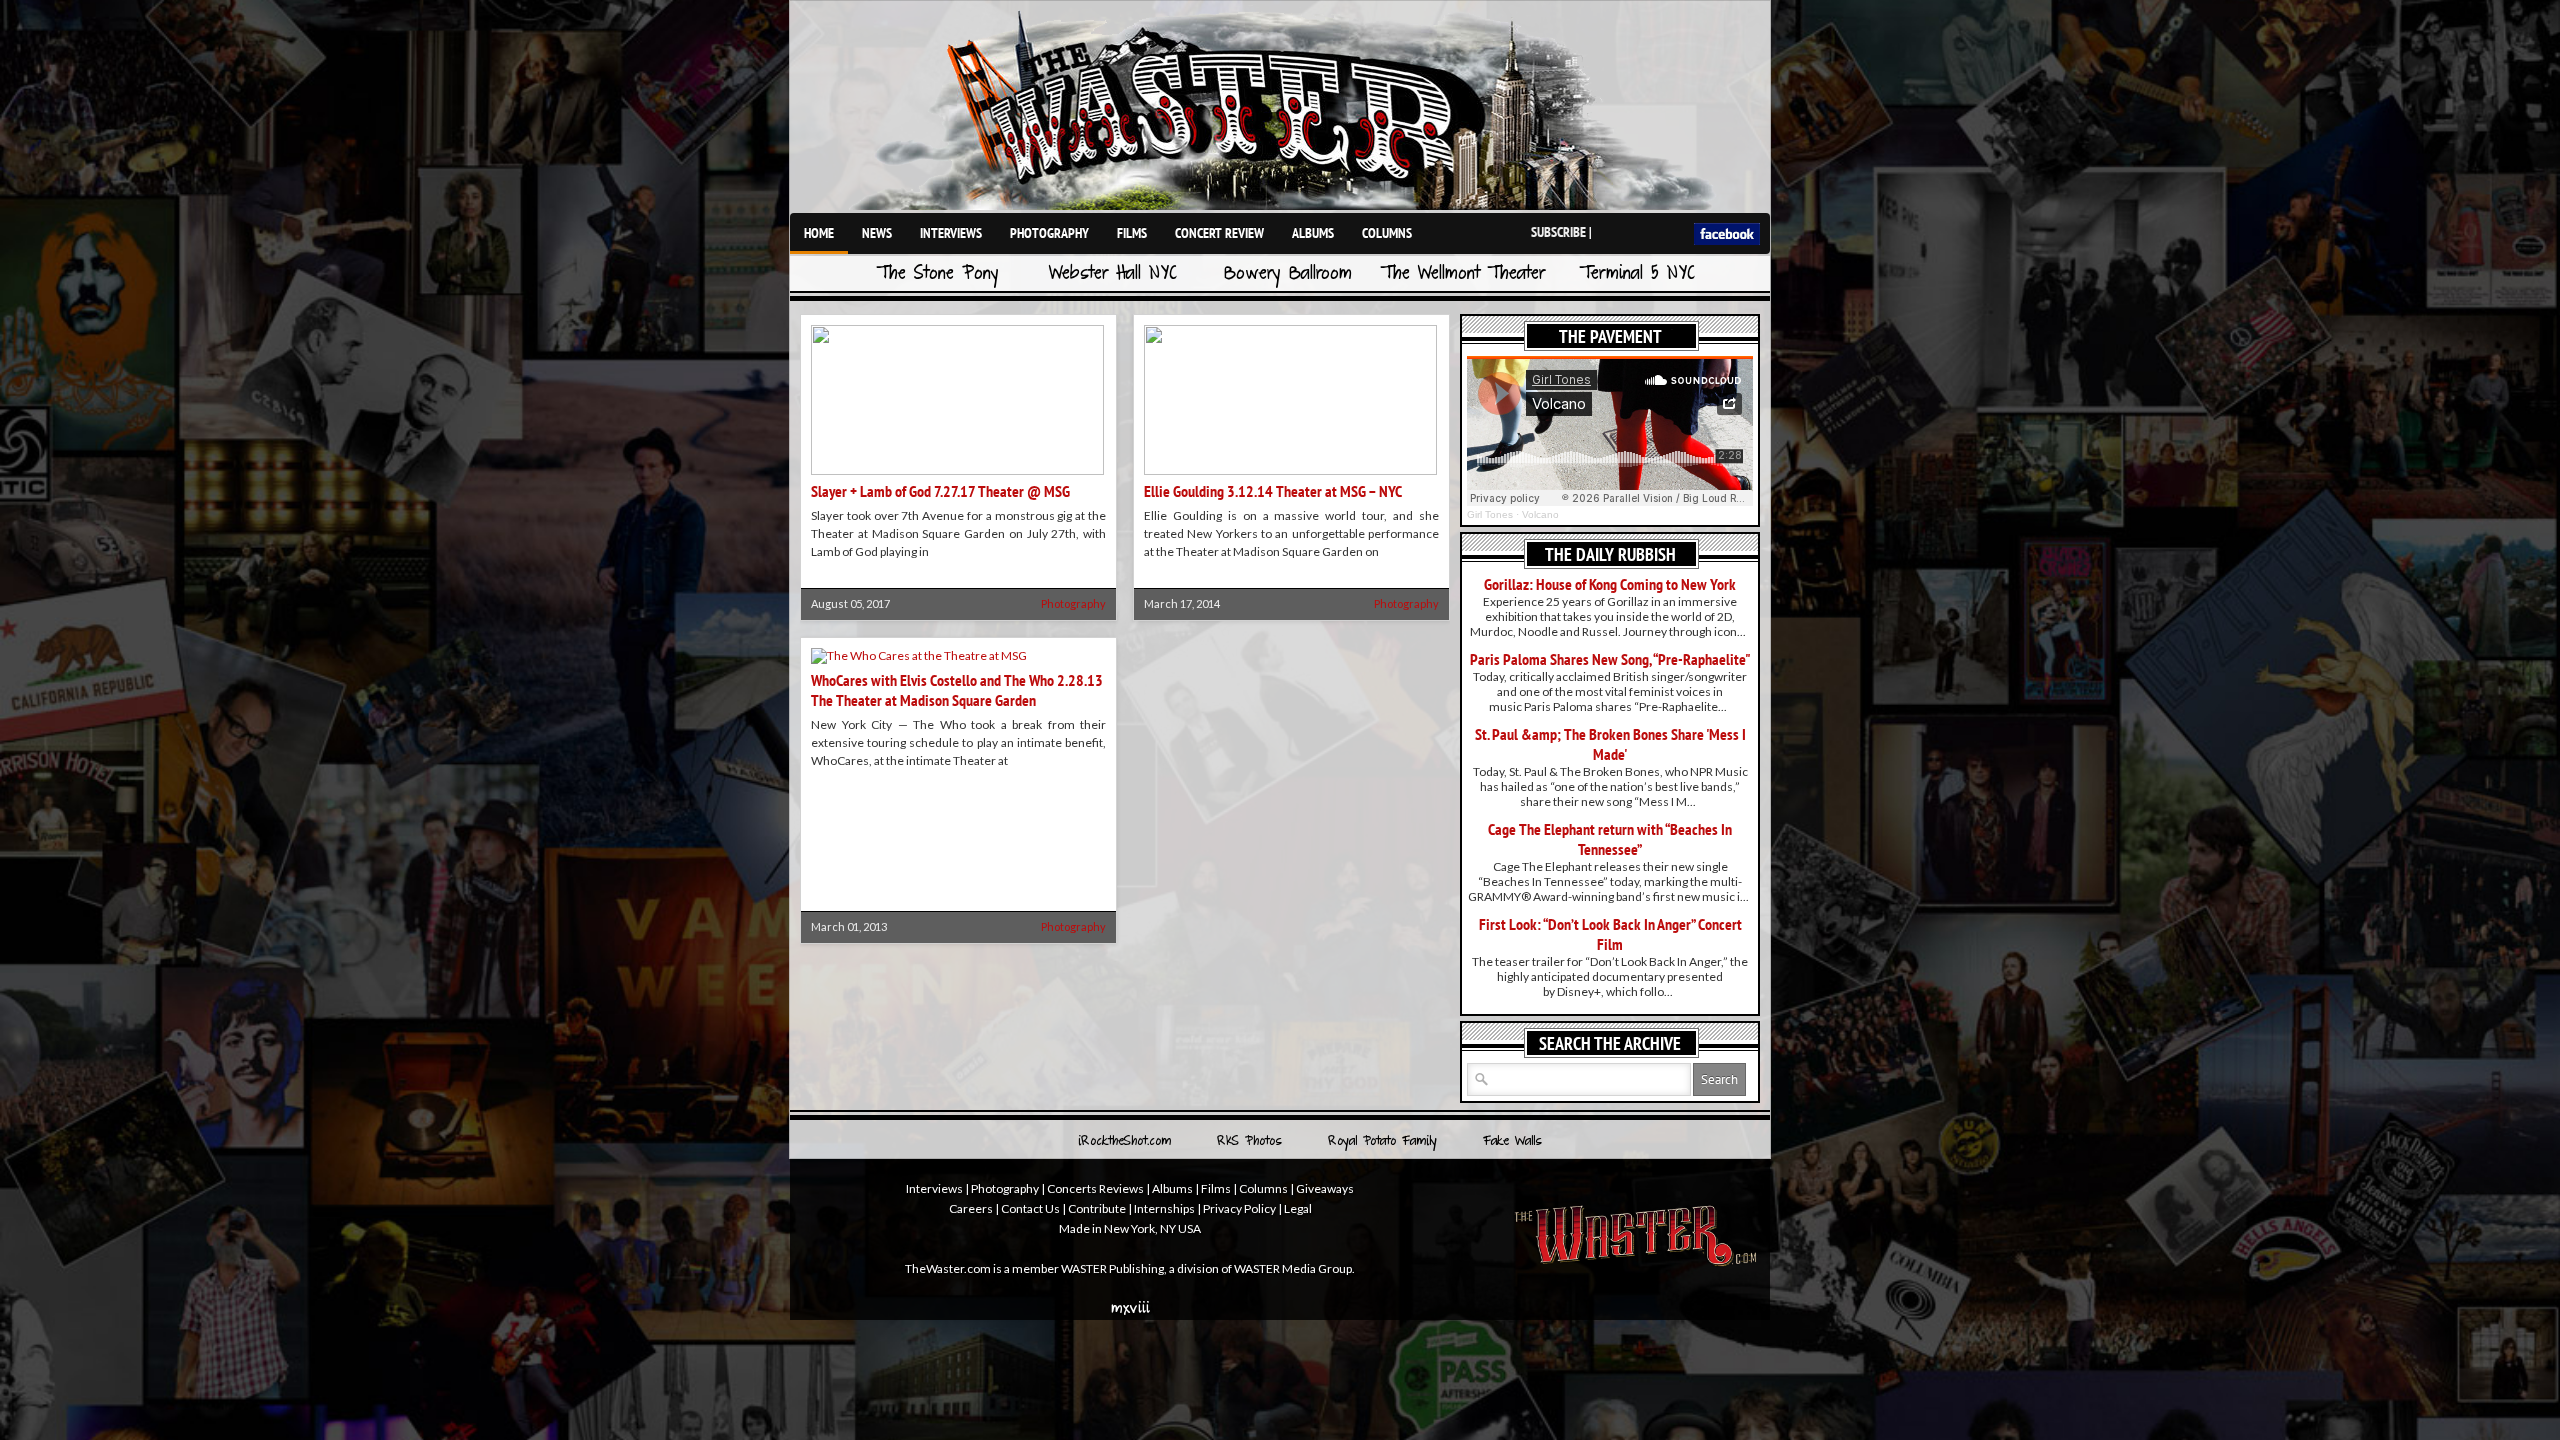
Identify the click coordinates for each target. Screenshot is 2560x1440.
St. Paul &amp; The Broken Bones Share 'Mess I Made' (1610, 744)
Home (819, 233)
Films (1132, 233)
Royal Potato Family (1382, 1142)
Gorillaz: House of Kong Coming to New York (1610, 584)
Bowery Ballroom (1288, 274)
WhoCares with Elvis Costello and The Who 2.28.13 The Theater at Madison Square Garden (957, 690)
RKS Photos (1249, 1142)
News (877, 233)
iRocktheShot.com (1124, 1142)
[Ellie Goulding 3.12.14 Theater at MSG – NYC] (1290, 470)
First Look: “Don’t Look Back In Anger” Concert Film (1610, 934)
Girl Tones (1490, 514)
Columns (1387, 233)
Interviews (951, 233)
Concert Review (1219, 233)
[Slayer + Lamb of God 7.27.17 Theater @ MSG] (957, 470)
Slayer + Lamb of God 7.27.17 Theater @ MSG (940, 491)
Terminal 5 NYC (1637, 274)
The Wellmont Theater (1463, 274)
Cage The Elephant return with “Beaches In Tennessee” (1610, 839)
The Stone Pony (938, 274)
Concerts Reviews (1095, 1188)
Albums (1313, 233)
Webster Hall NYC (1113, 274)
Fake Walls (1512, 1142)
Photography (1049, 233)
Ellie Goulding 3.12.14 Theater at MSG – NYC (1273, 491)
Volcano (1540, 514)
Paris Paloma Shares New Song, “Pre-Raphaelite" (1610, 659)
